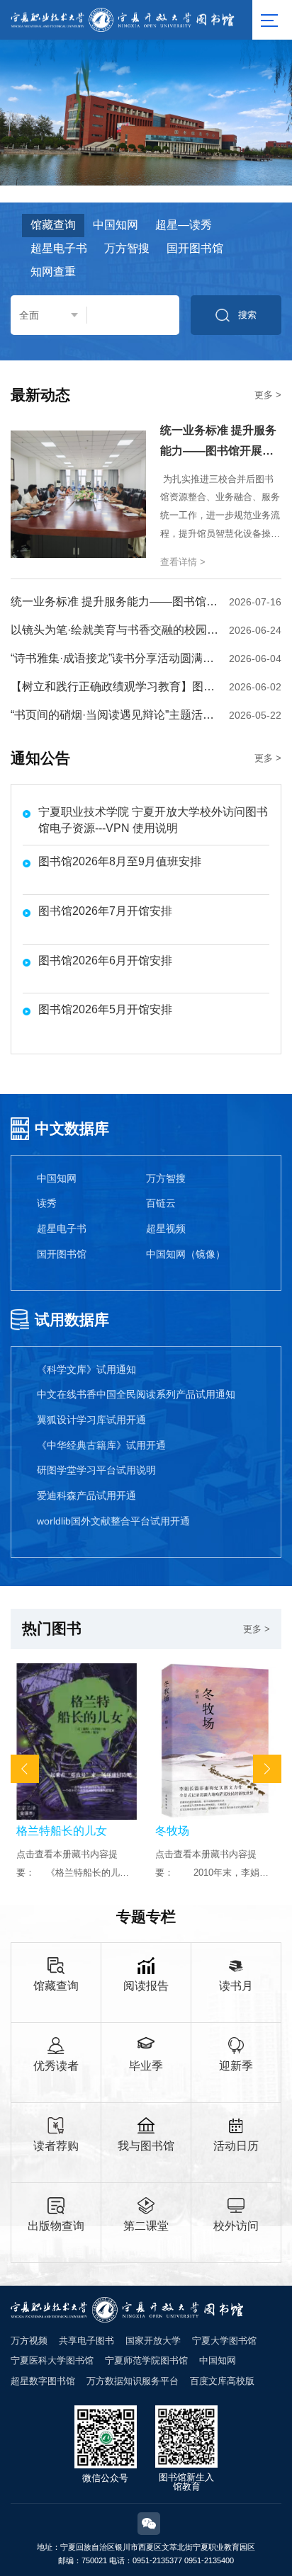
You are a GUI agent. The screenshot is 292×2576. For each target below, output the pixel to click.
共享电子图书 (86, 2341)
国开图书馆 (62, 1254)
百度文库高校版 (222, 2381)
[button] (25, 1769)
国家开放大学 (153, 2341)
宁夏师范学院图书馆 (146, 2360)
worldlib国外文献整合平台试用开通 (113, 1521)
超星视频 (166, 1229)
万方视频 (29, 2341)
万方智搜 (166, 1178)
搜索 (247, 315)
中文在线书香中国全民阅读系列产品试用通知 (136, 1394)
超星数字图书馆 (43, 2381)
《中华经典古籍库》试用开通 (101, 1445)
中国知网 (57, 1178)
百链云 (161, 1203)
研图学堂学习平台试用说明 (96, 1470)
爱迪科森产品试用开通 (86, 1495)
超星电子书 (62, 1229)
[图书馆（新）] (123, 19)
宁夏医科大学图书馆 (52, 2360)
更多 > (268, 395)
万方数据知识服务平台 (133, 2381)
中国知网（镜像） (186, 1254)
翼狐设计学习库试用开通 (91, 1420)
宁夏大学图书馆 (224, 2341)
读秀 (47, 1203)
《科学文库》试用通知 (86, 1369)
